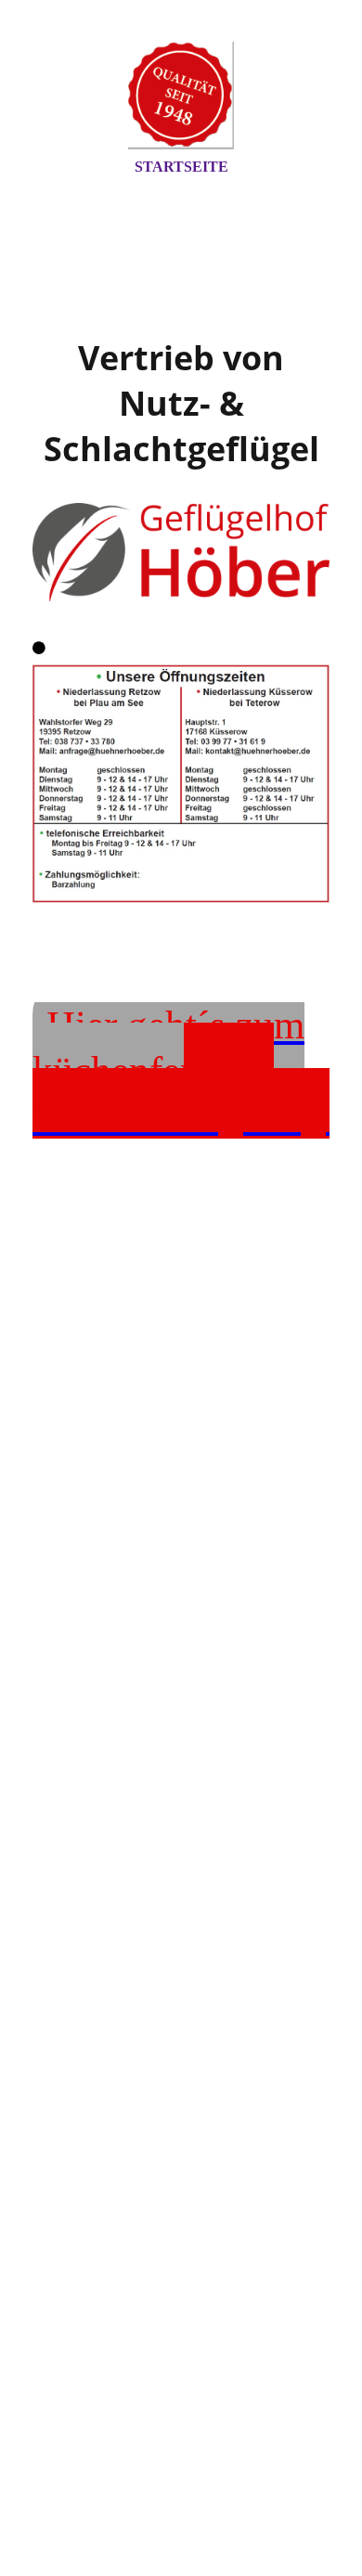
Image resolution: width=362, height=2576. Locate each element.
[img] (181, 96)
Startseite (181, 167)
